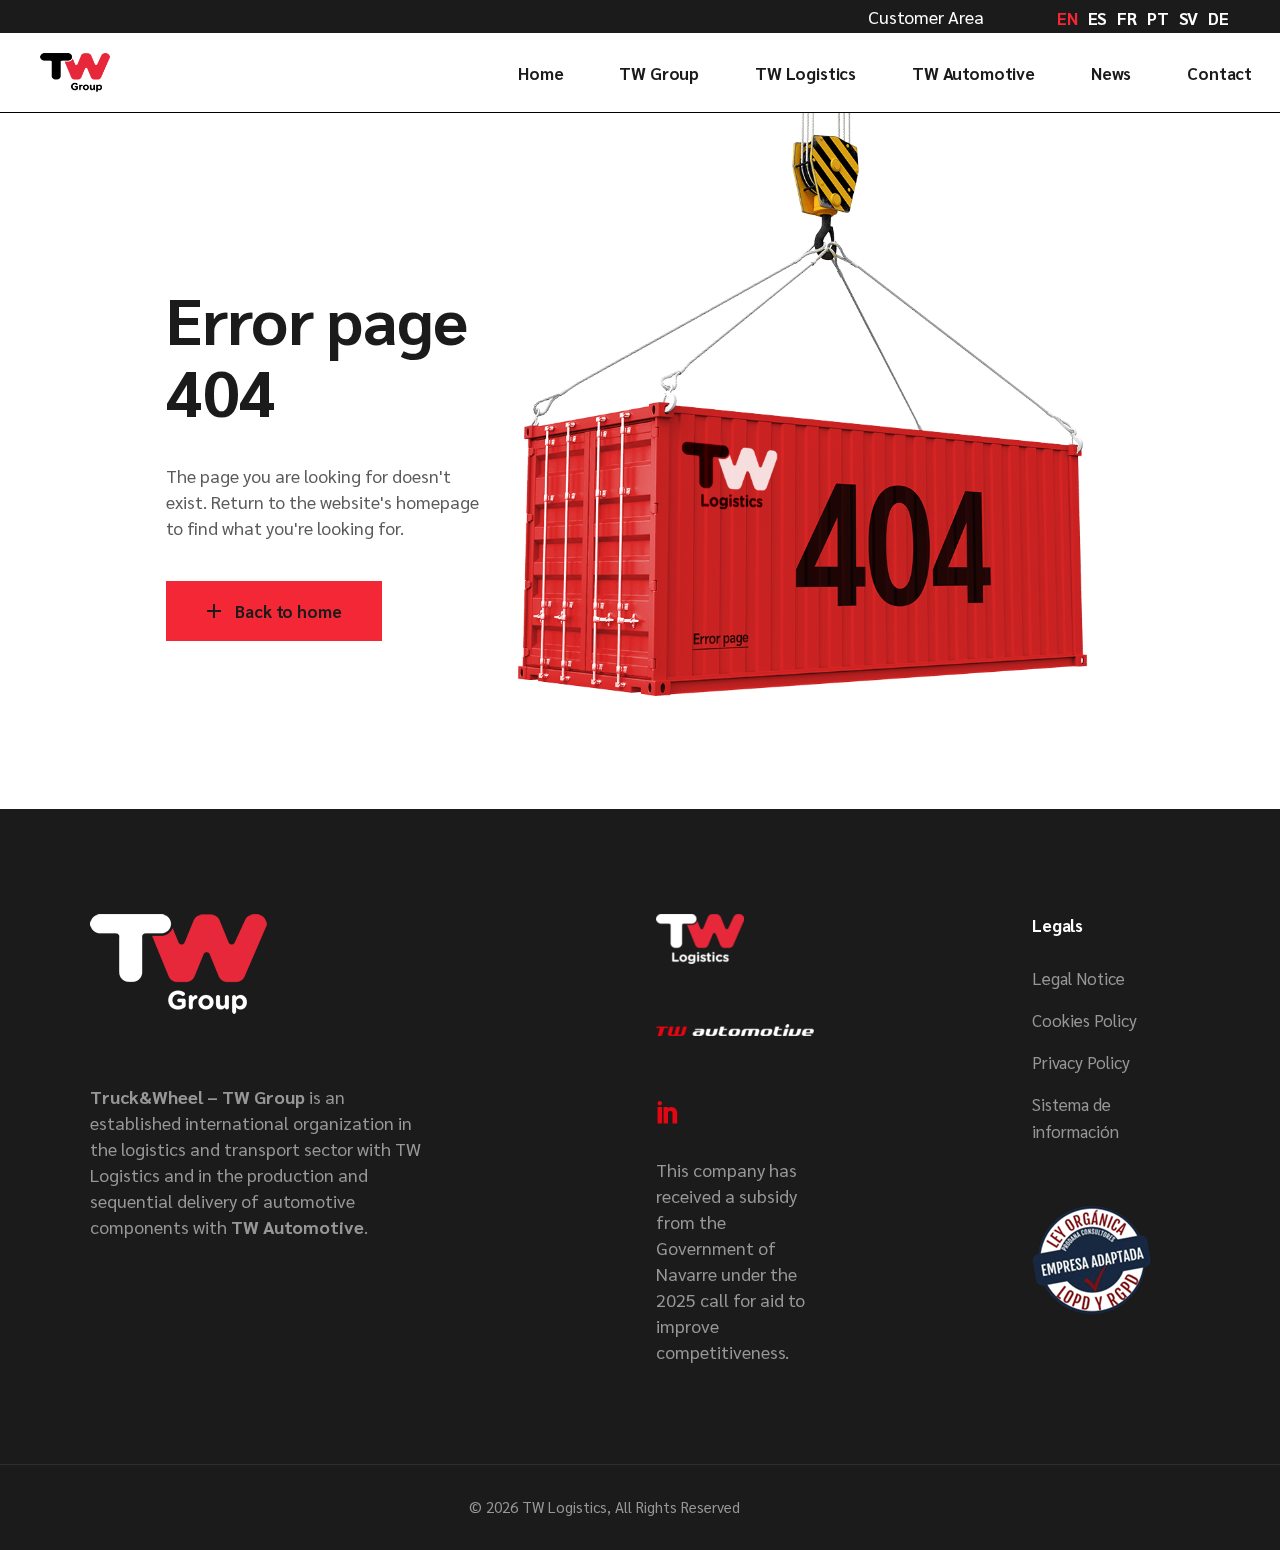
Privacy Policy (1081, 1062)
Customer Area (926, 16)
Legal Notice (1078, 978)
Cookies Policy (1084, 1020)
